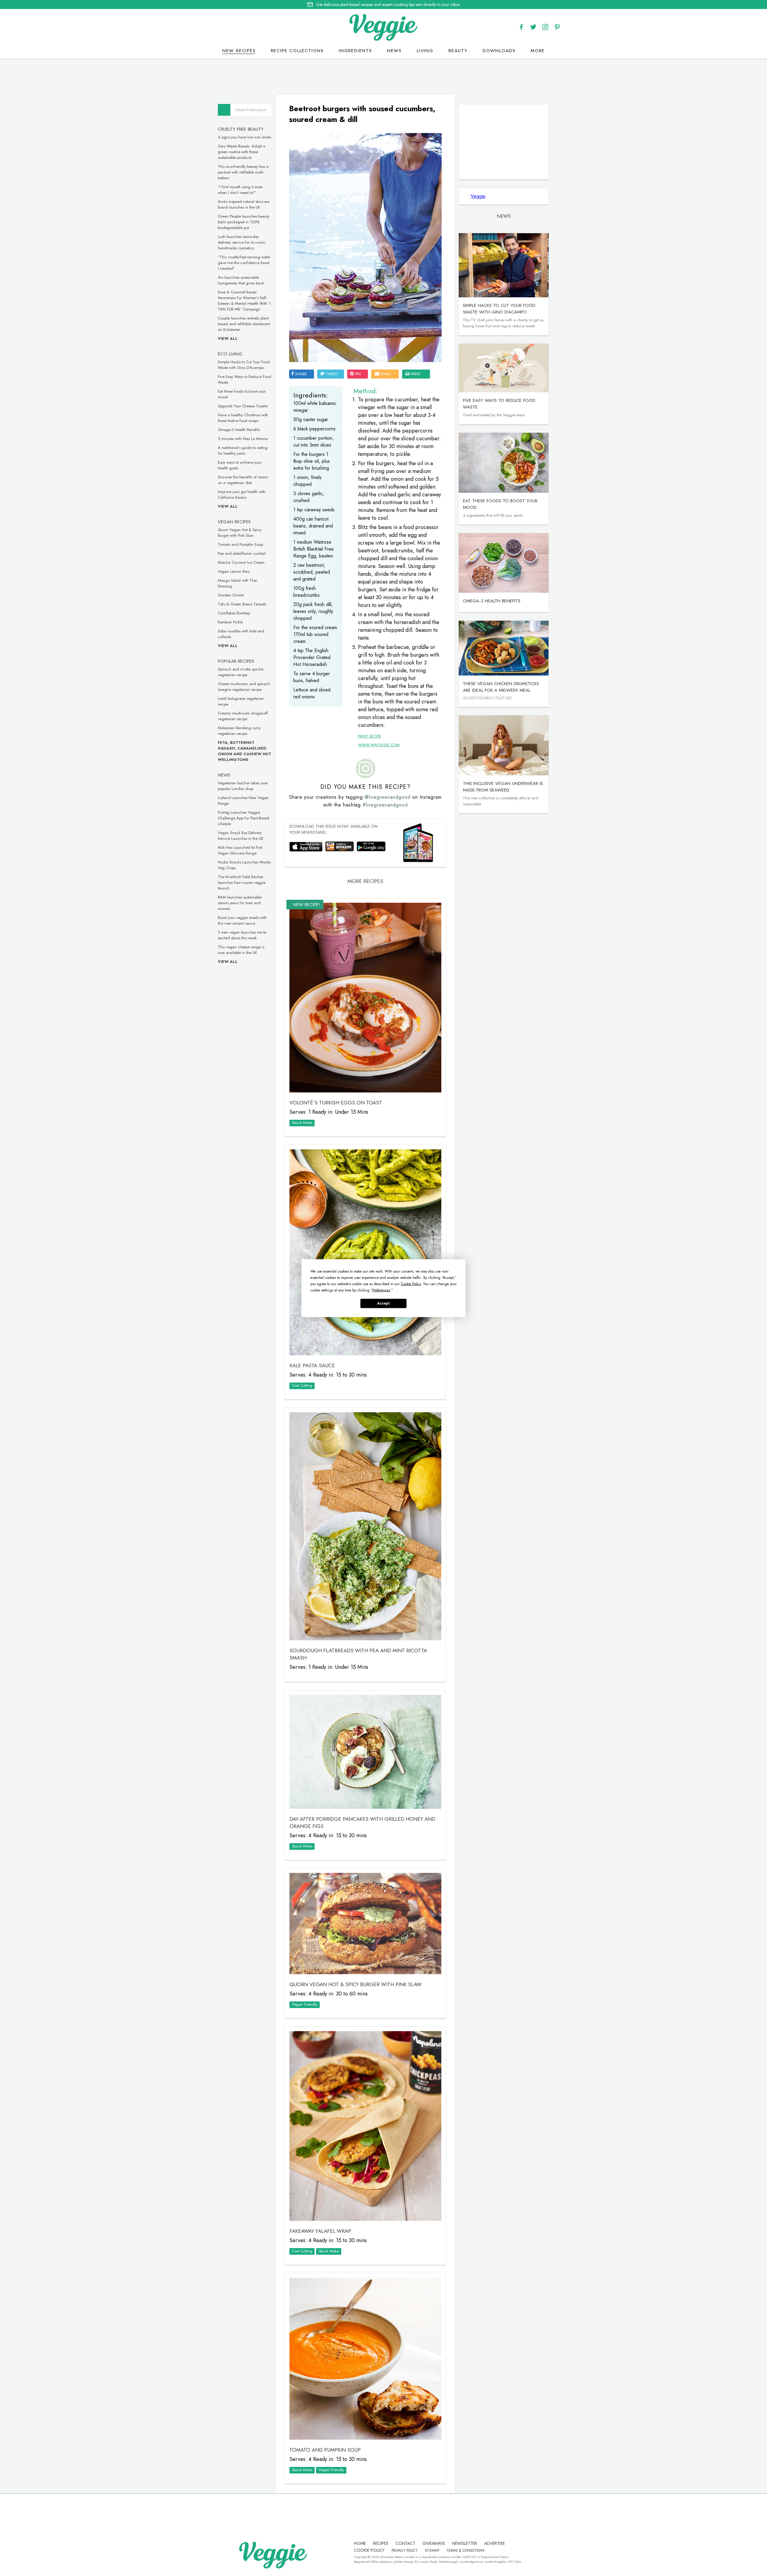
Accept (383, 1303)
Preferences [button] (381, 1290)
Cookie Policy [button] (411, 1284)
